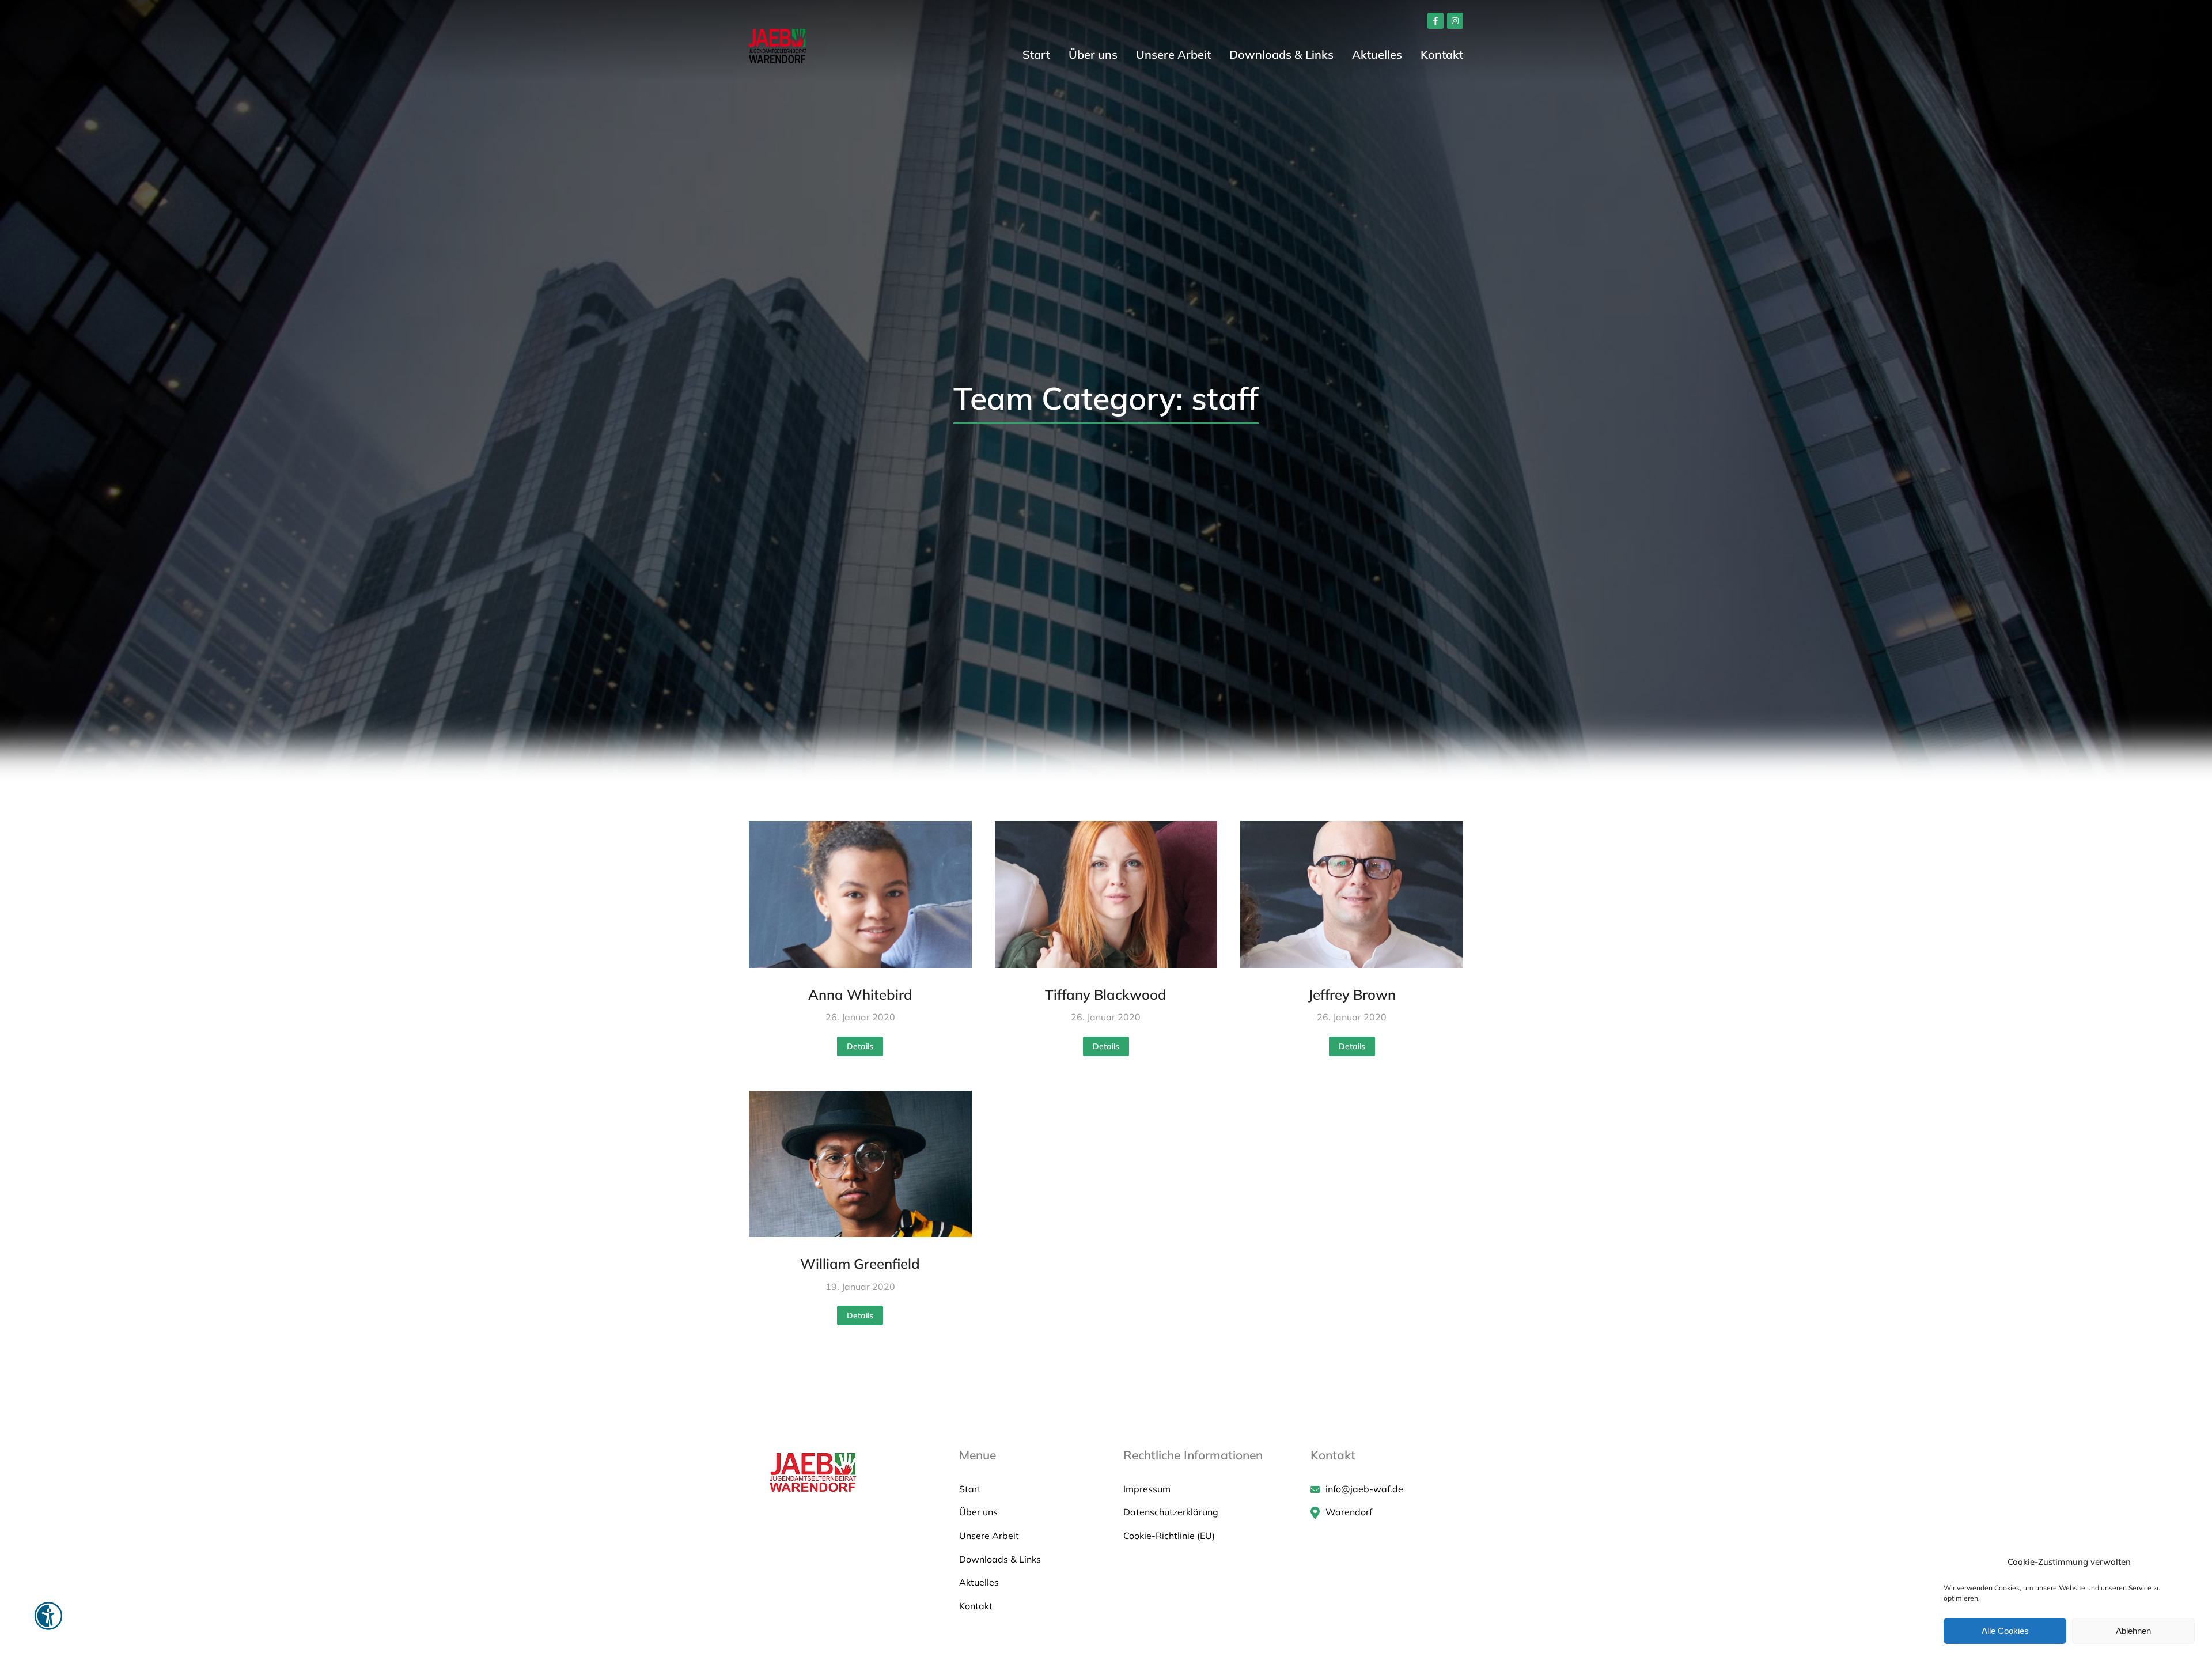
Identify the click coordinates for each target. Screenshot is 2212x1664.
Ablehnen (2133, 1631)
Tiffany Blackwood (1106, 994)
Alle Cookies (2005, 1631)
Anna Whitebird (860, 994)
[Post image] (860, 894)
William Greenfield (860, 1264)
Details (860, 1046)
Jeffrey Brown (1352, 994)
